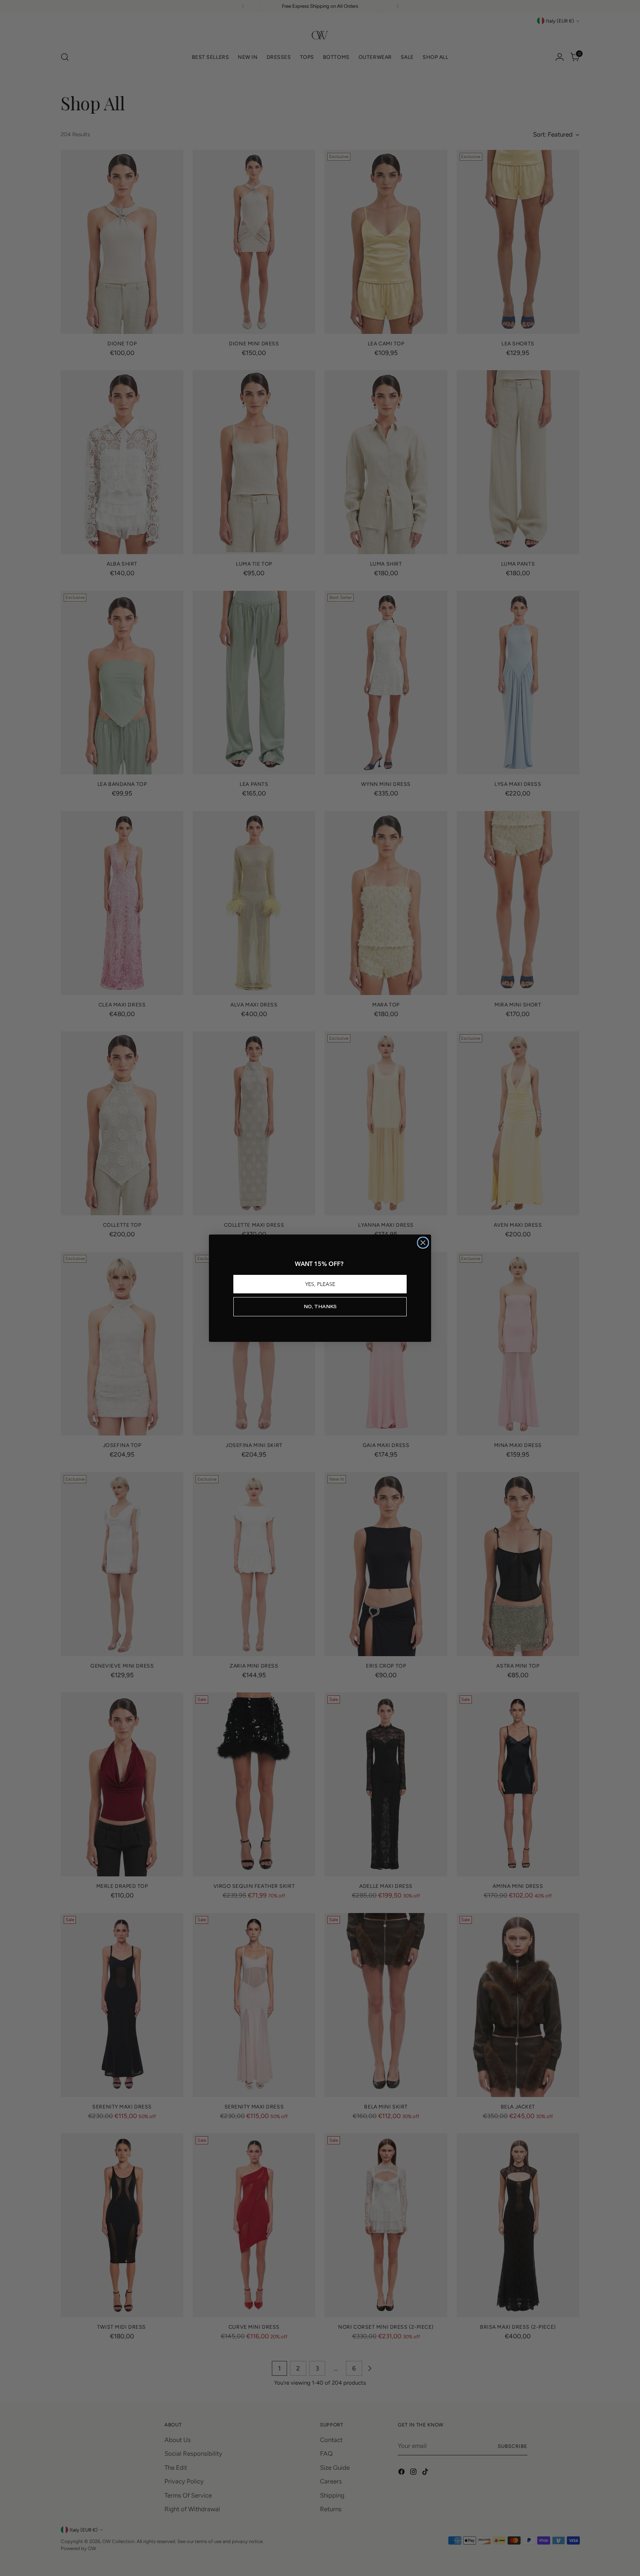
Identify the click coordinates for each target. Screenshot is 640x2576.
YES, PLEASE (320, 1284)
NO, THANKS (320, 1307)
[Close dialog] (423, 1243)
